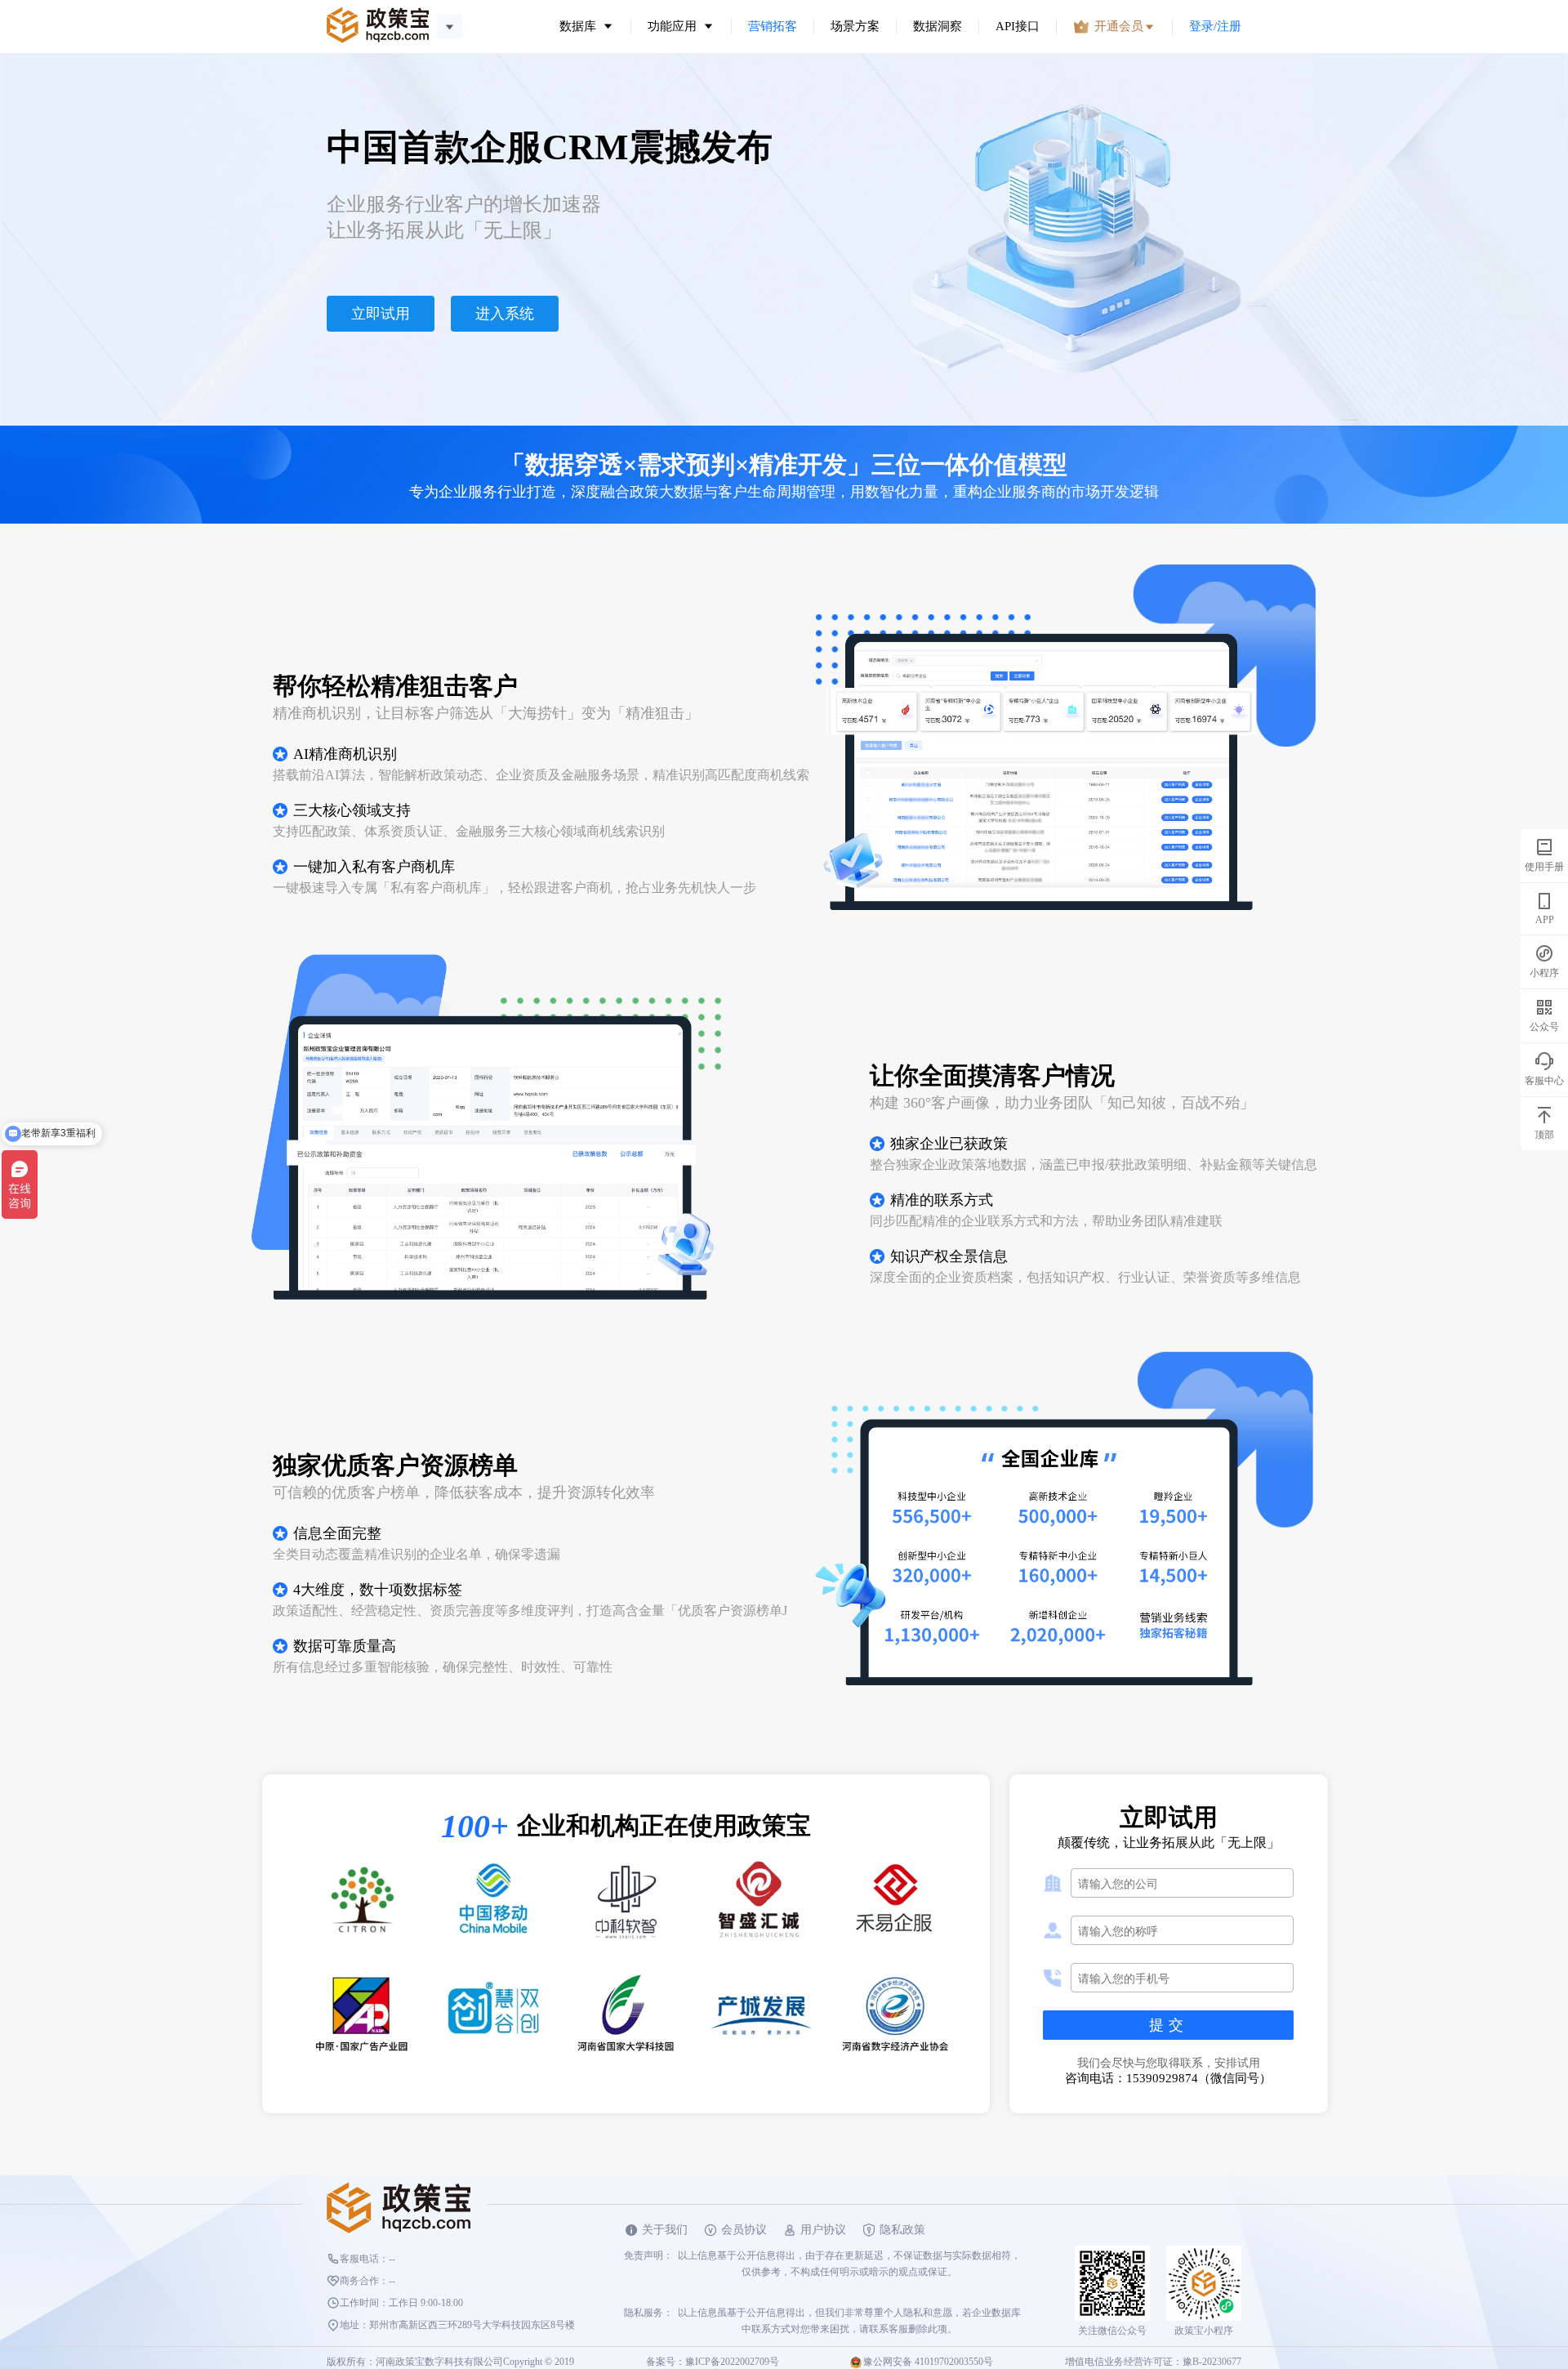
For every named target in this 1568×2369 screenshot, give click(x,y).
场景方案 (855, 26)
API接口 (1018, 26)
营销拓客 (773, 26)
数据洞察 (938, 26)
